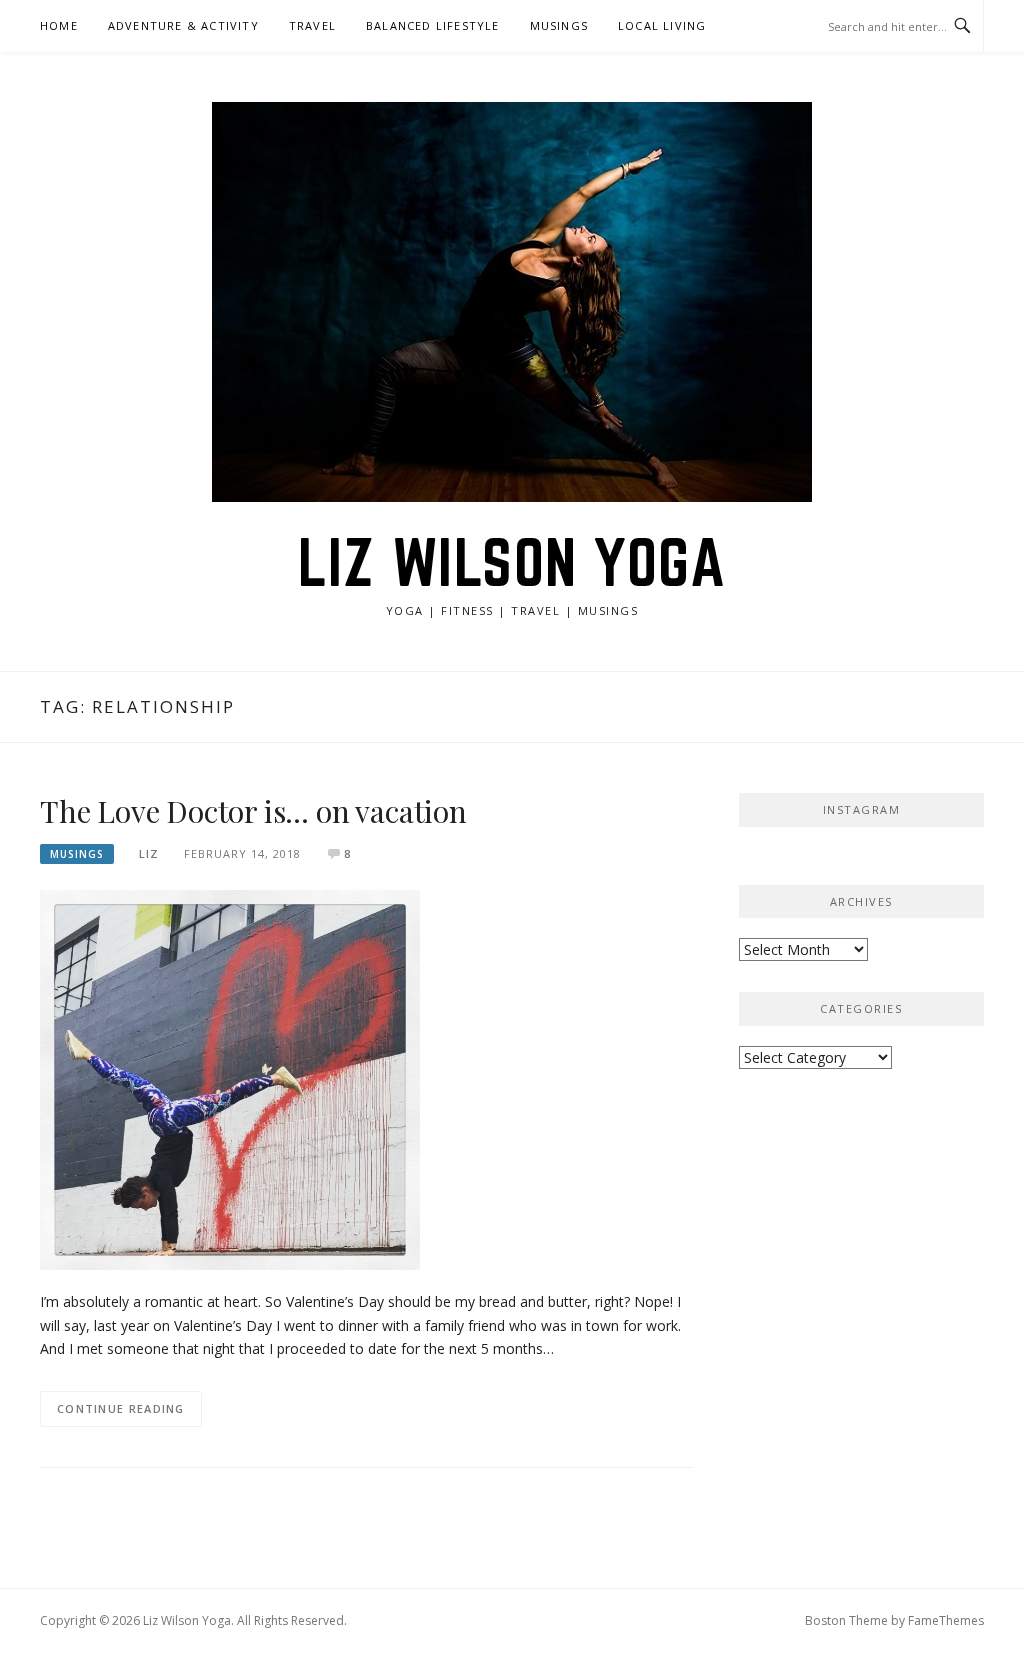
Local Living (662, 25)
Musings (559, 25)
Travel (312, 25)
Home (59, 25)
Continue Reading (121, 1408)
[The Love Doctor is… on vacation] (230, 1078)
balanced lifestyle (433, 25)
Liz (149, 853)
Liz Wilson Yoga (512, 562)
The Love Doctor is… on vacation (253, 811)
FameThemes (946, 1620)
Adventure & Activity (183, 25)
